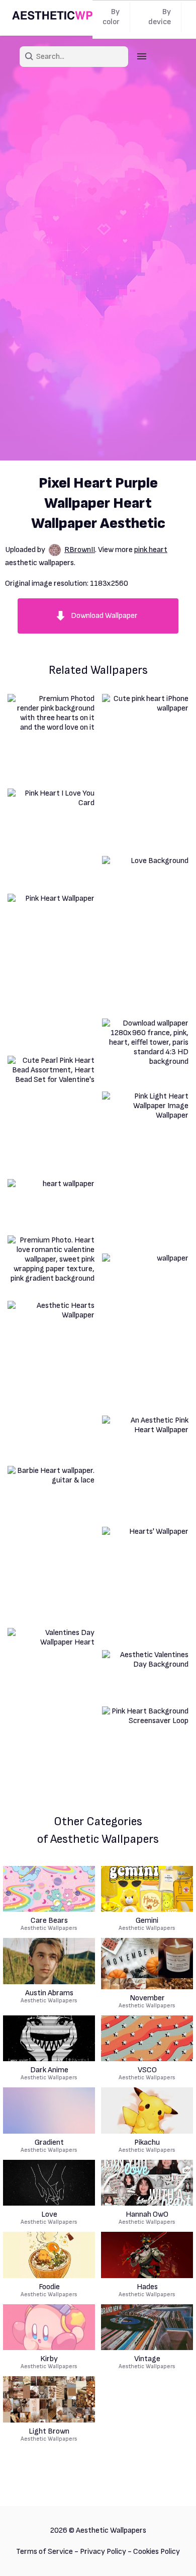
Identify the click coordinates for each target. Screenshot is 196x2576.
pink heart (151, 550)
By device (160, 17)
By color (111, 17)
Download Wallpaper (104, 616)
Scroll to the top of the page (170, 2555)
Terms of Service (44, 2552)
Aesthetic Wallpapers (49, 1924)
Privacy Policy (103, 2552)
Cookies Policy (157, 2552)
